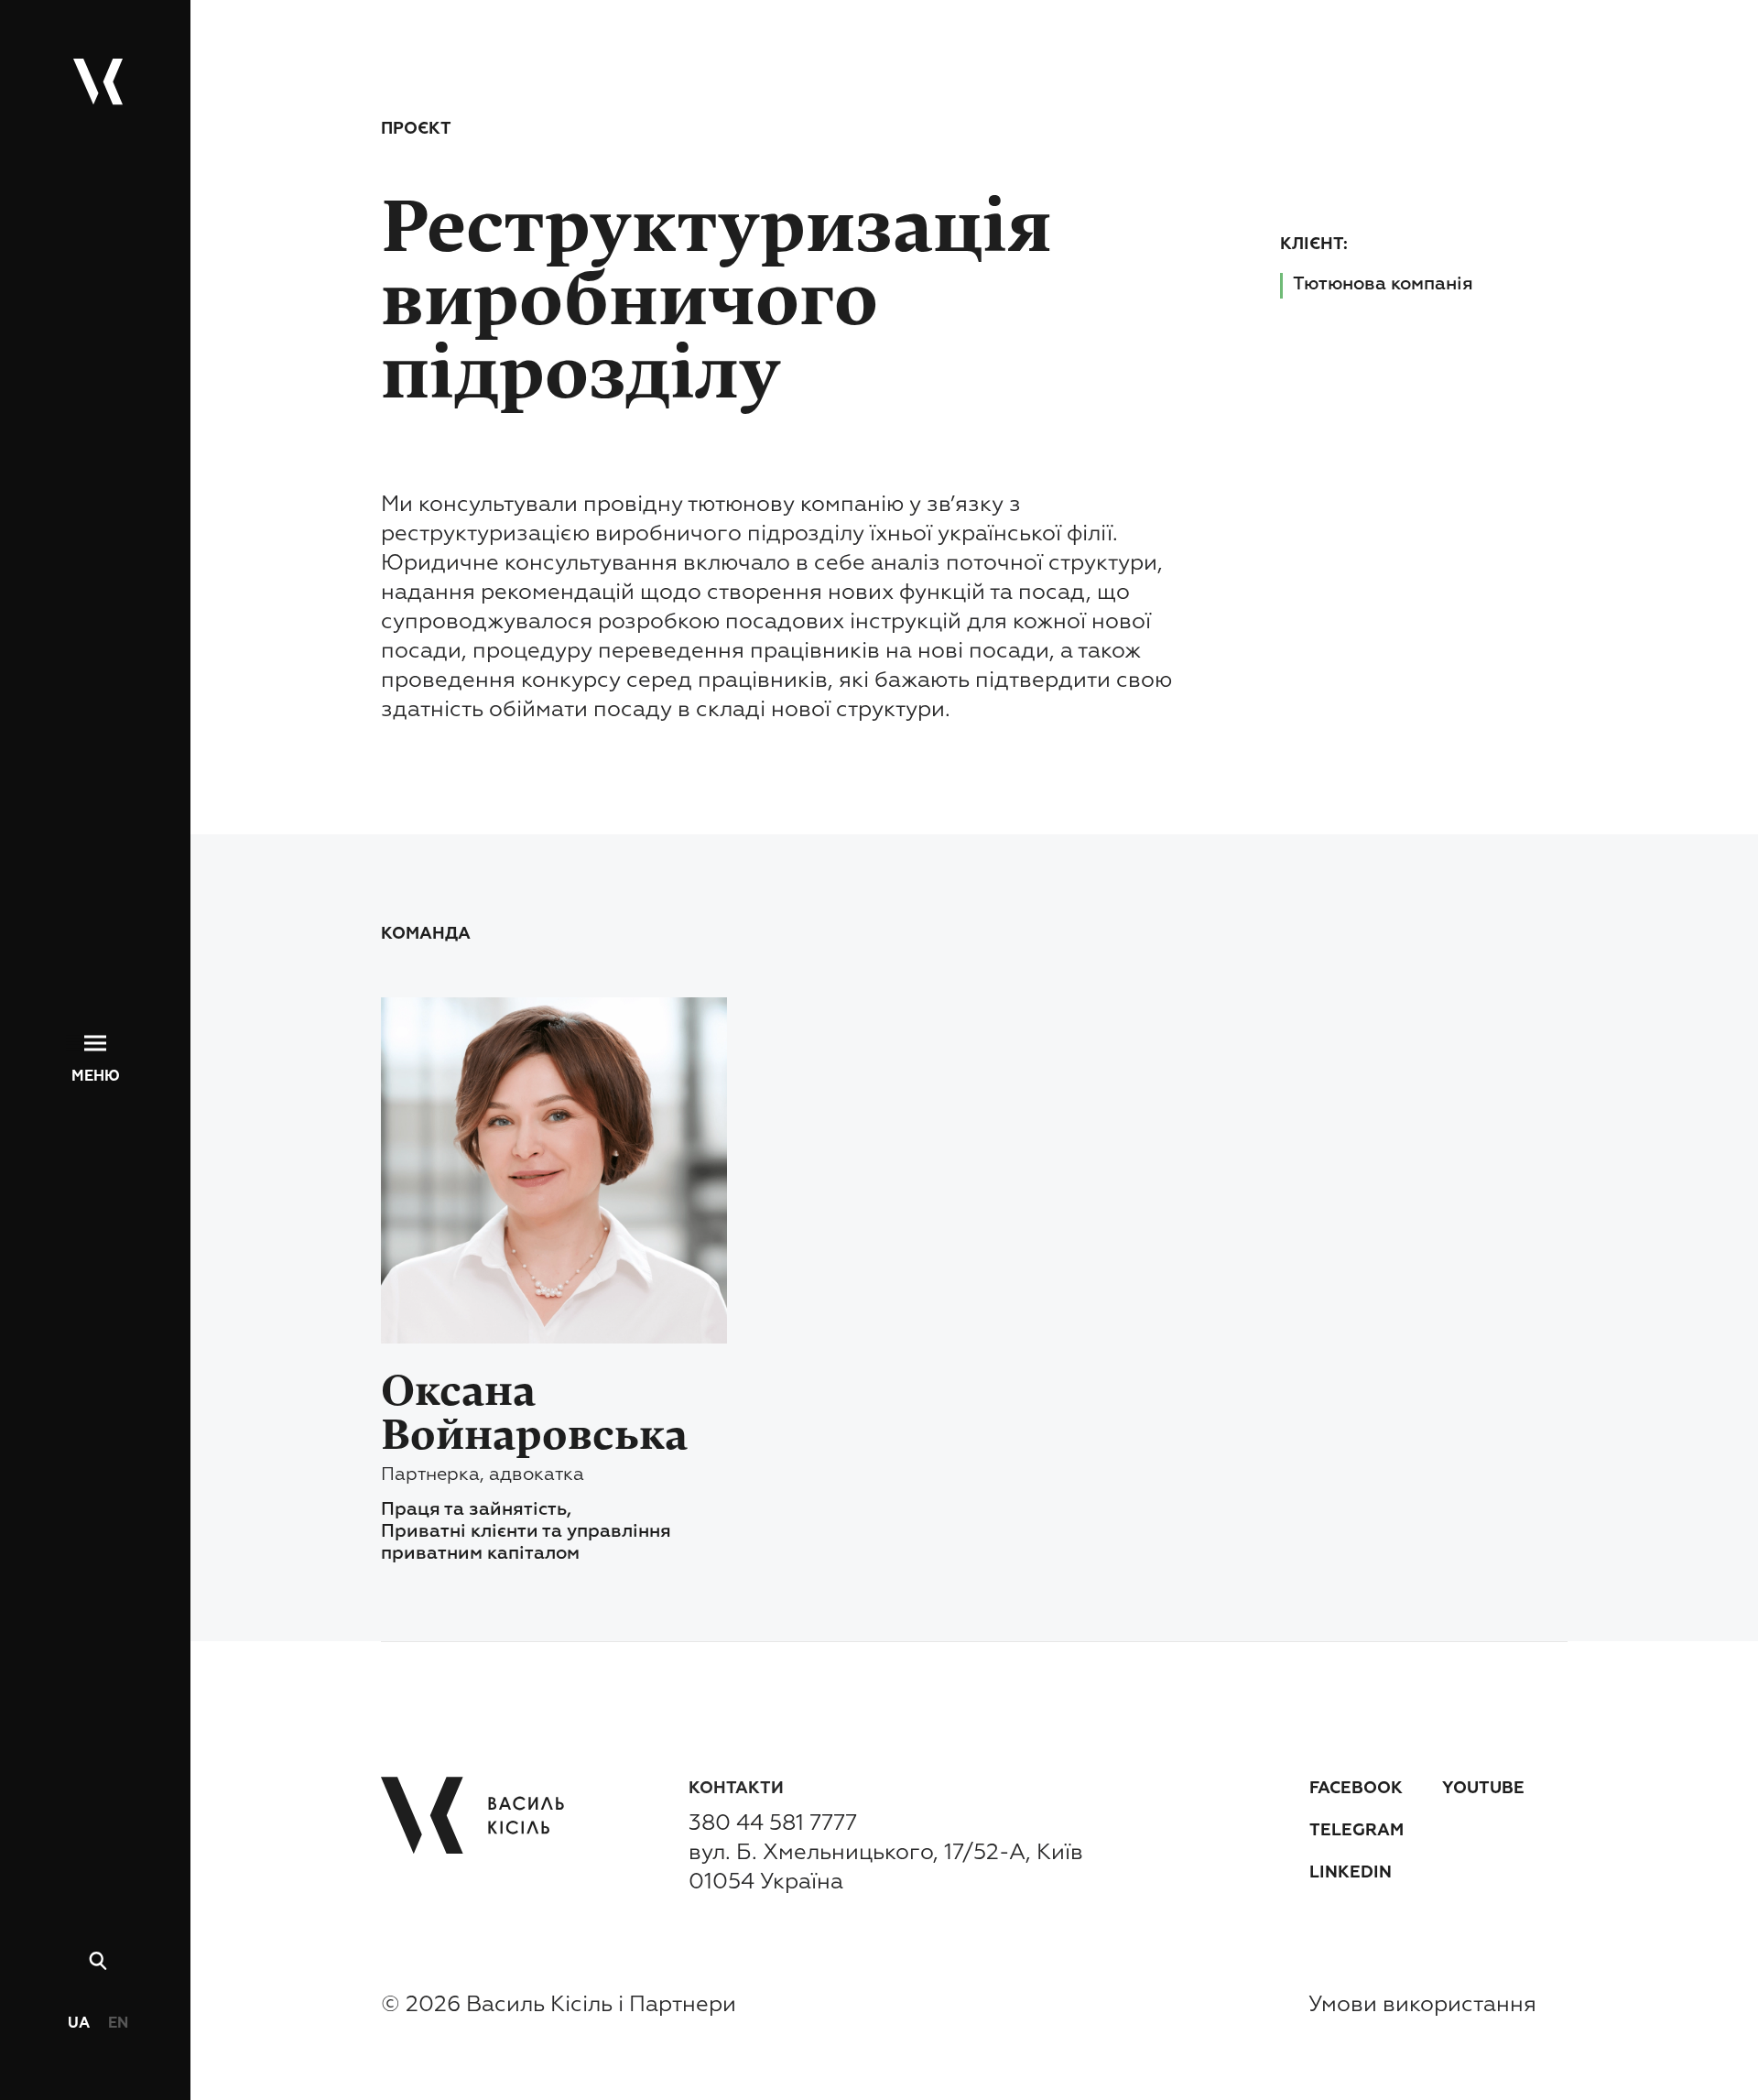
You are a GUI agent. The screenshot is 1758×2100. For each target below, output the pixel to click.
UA (79, 2024)
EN (118, 2024)
